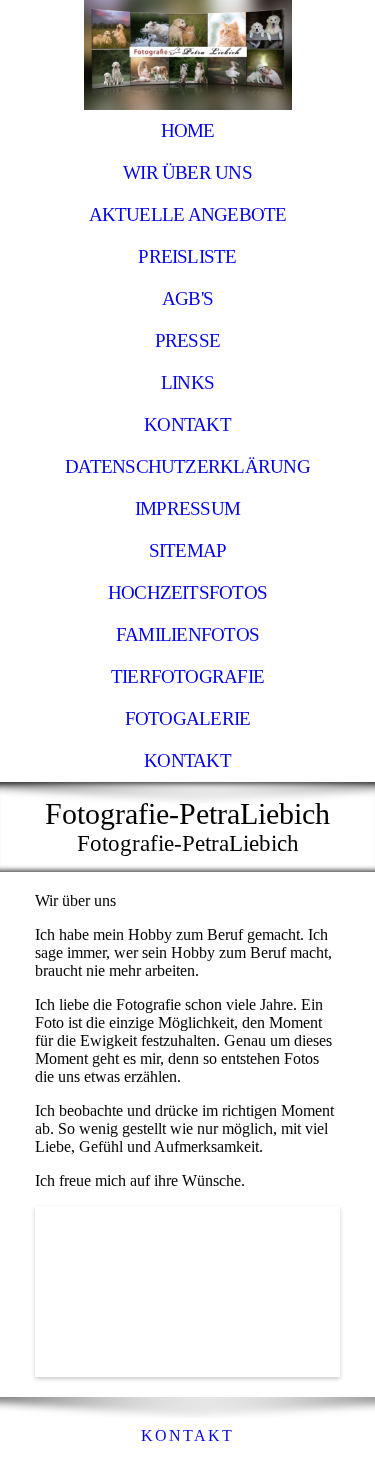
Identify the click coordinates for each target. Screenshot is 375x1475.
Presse (187, 340)
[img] (187, 55)
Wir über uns (187, 172)
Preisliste (187, 256)
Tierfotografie (187, 676)
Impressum (187, 508)
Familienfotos (187, 634)
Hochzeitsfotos (187, 592)
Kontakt (187, 424)
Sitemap (188, 550)
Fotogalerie (188, 718)
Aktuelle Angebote (188, 214)
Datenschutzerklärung (187, 466)
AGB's (187, 298)
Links (187, 382)
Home (188, 130)
